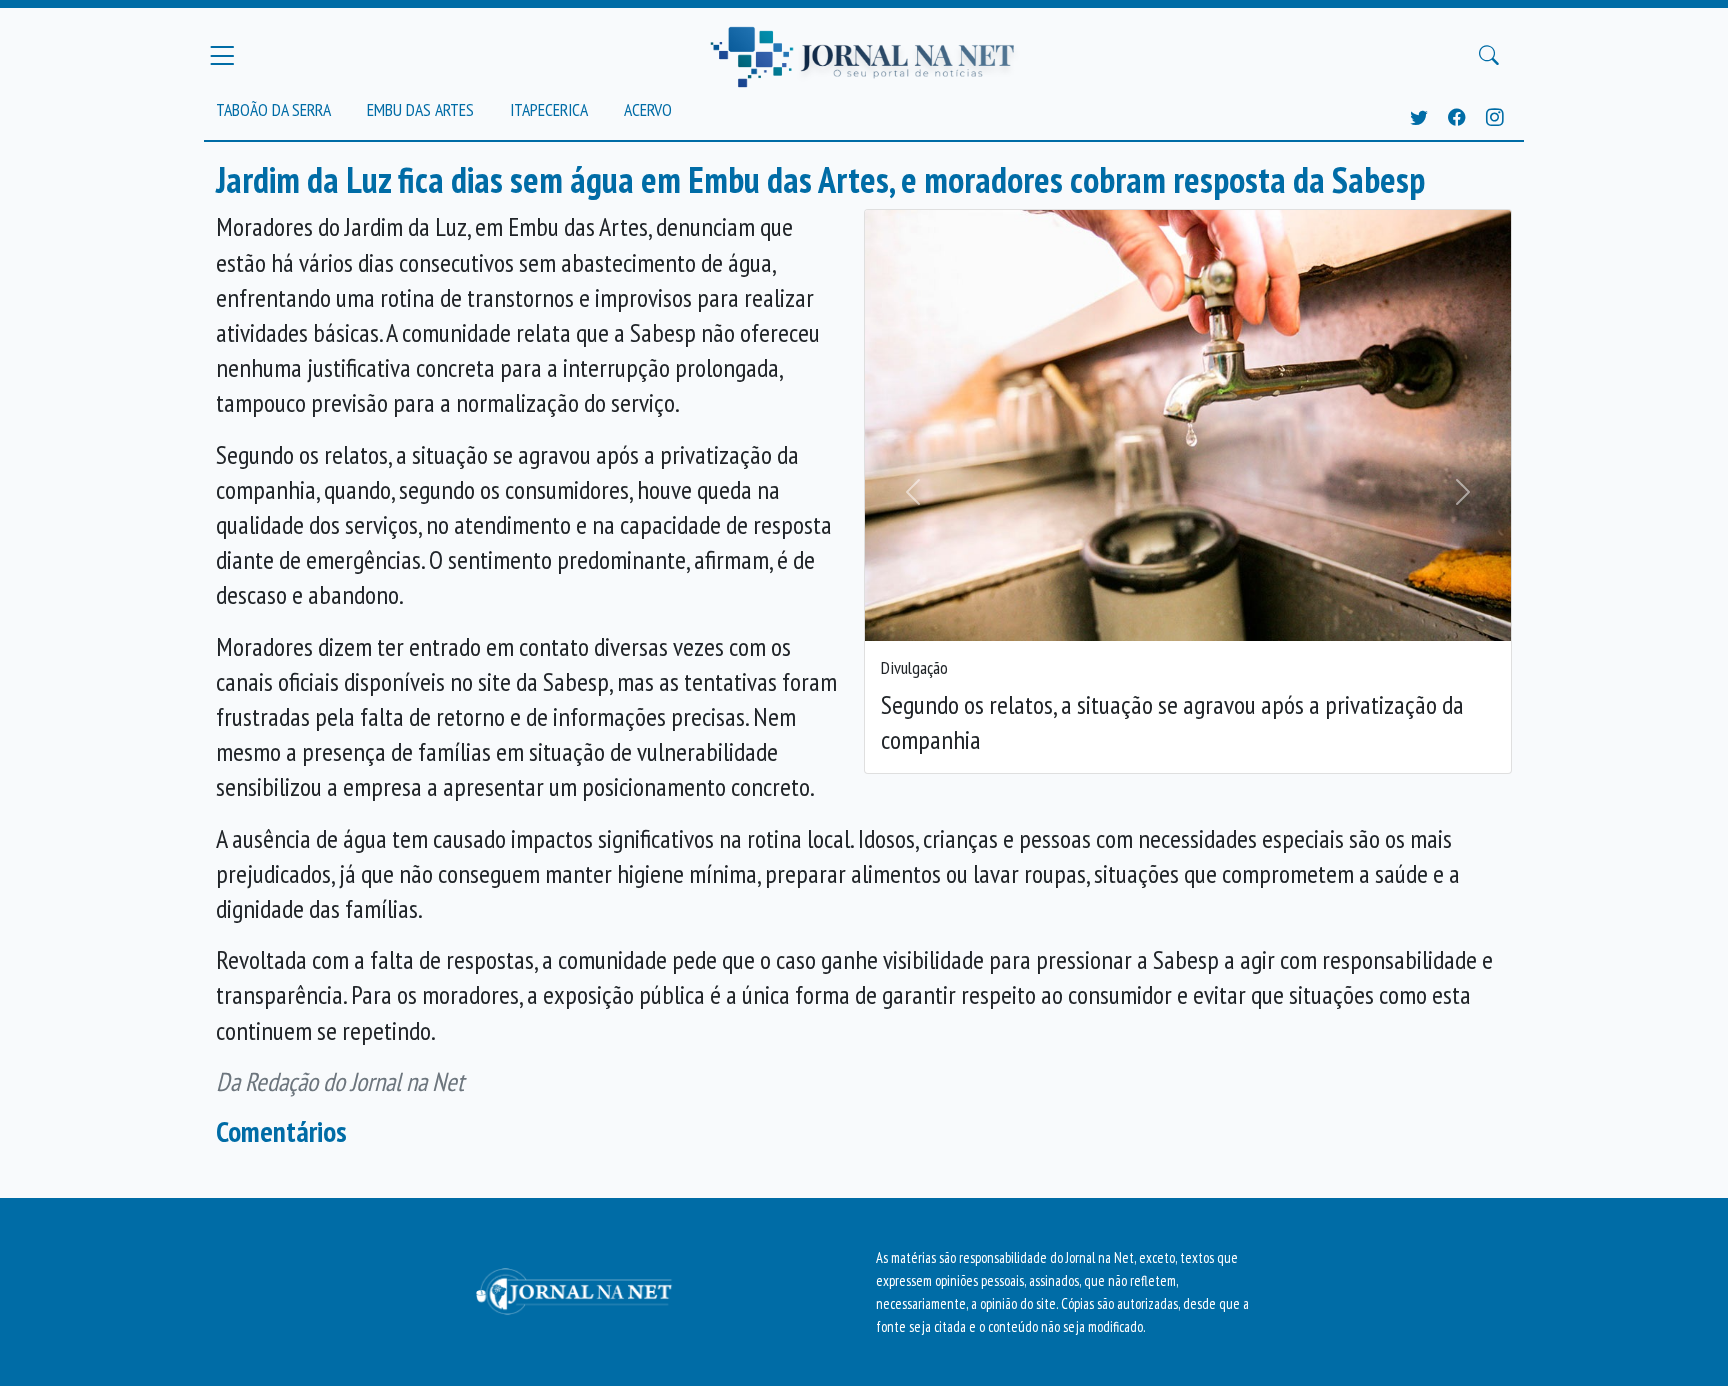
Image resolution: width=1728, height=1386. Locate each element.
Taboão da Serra (273, 109)
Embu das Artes (420, 109)
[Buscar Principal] (1489, 56)
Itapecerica (549, 109)
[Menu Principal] (222, 55)
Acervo (648, 109)
